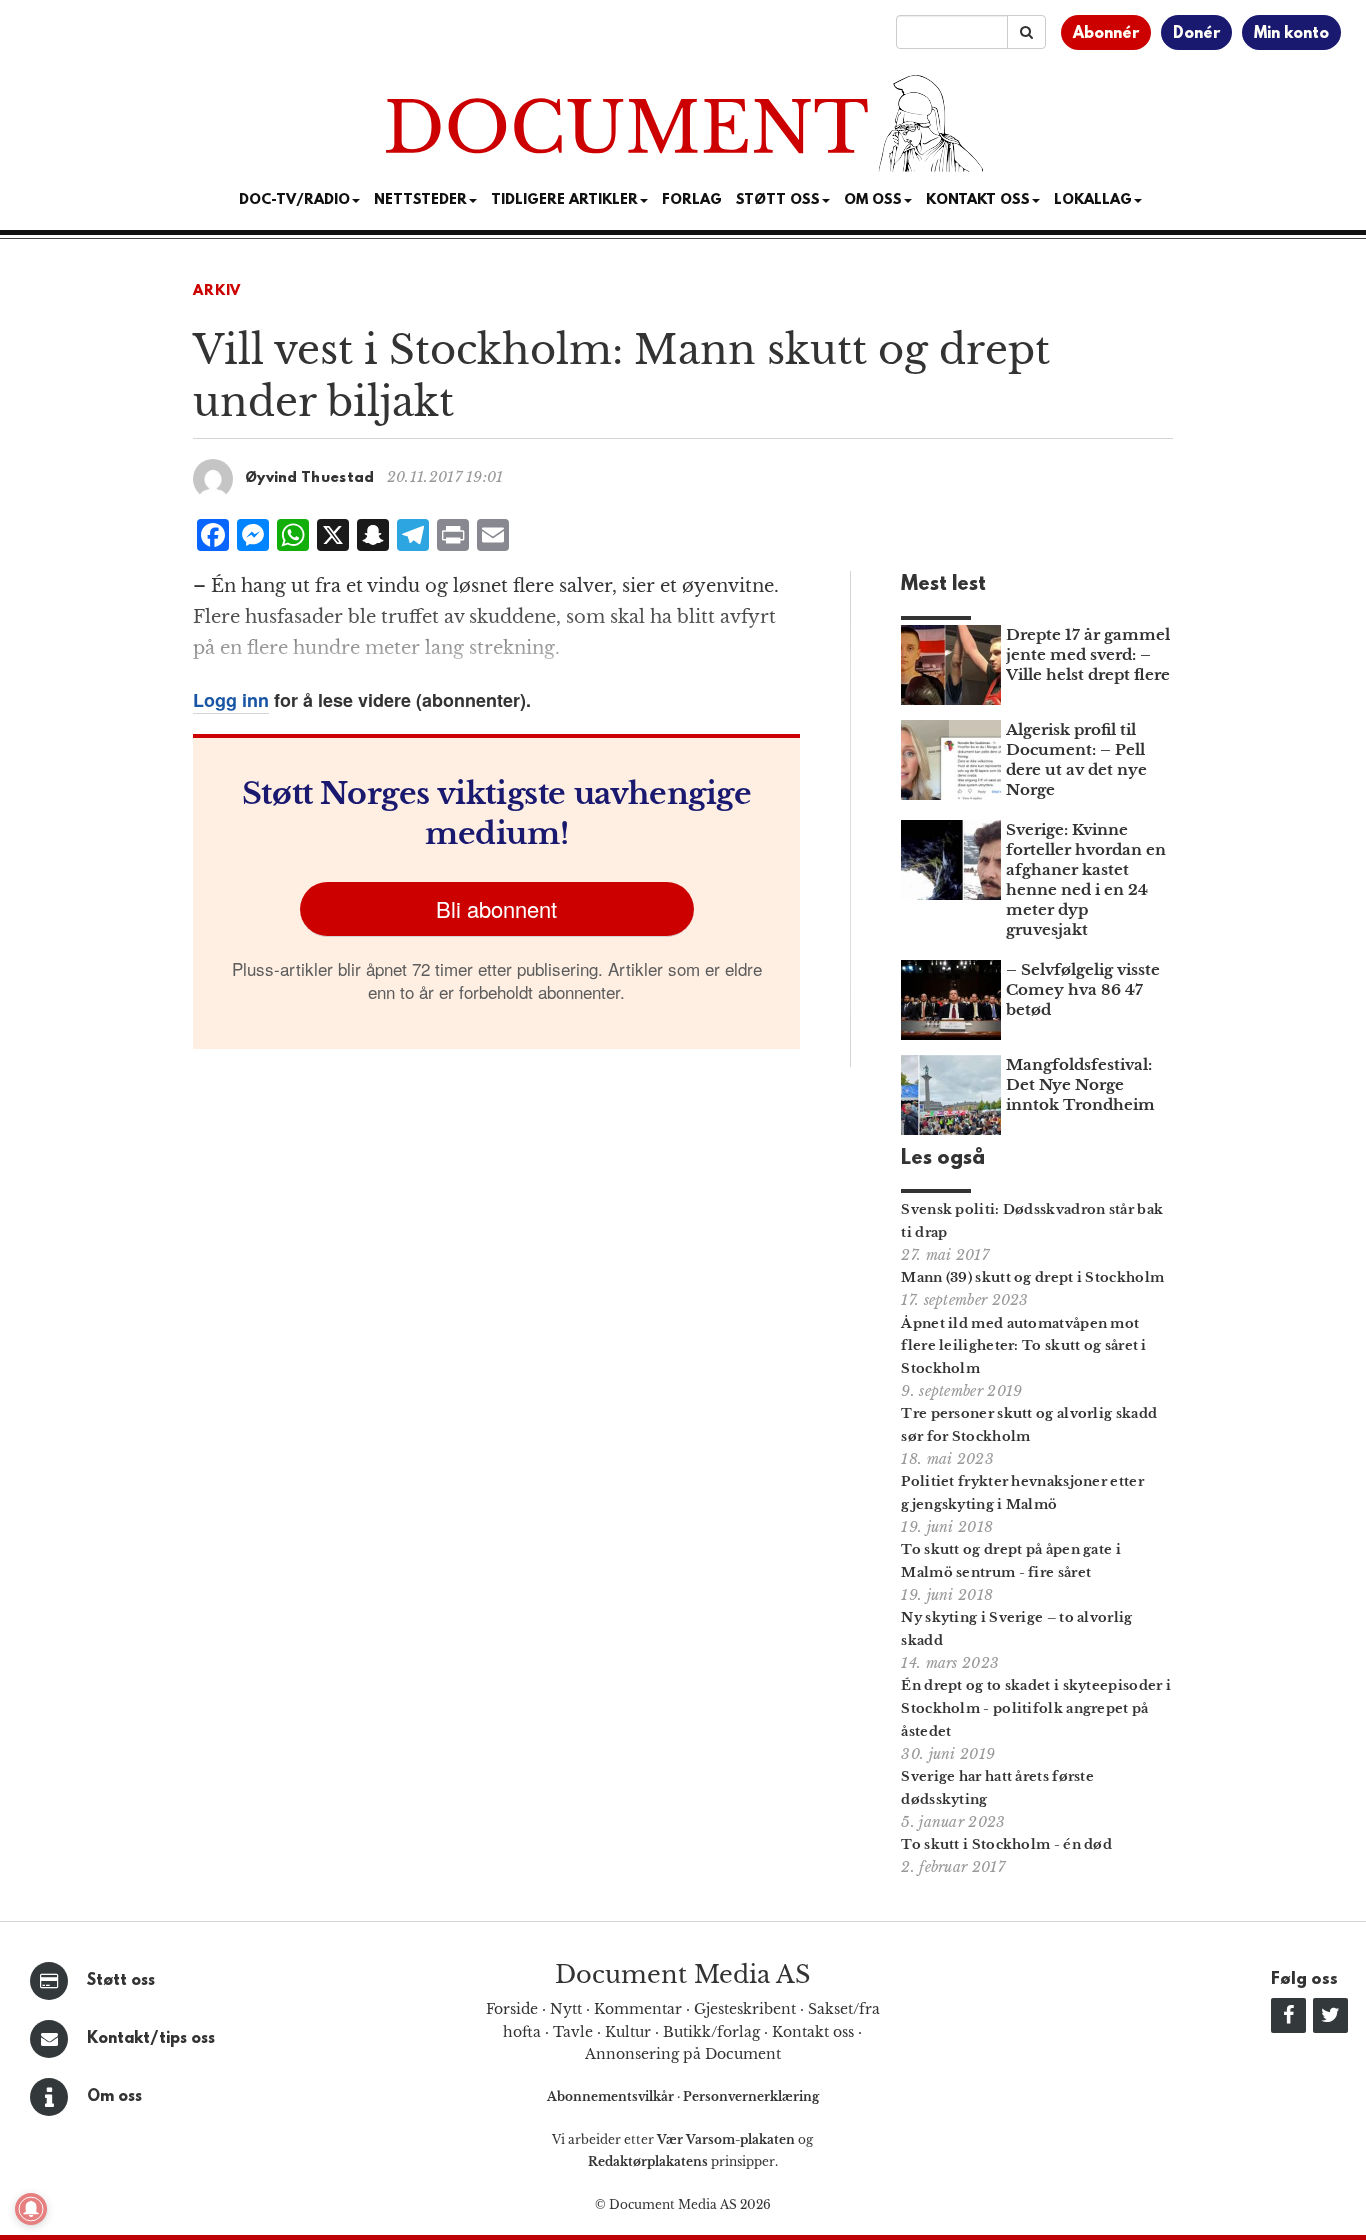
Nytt (566, 2009)
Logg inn (231, 700)
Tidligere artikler (564, 200)
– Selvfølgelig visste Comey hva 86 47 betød (1083, 989)
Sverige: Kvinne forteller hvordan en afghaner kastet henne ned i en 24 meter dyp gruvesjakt (1086, 879)
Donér (1196, 34)
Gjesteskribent (745, 2009)
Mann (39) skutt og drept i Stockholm (1032, 1277)
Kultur (628, 2032)
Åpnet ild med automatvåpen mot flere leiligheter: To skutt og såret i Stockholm (1023, 1346)
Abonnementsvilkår (612, 2096)
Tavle (573, 2032)
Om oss (114, 2097)
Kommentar (638, 2009)
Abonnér (1106, 34)
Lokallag (1093, 200)
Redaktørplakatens (648, 2161)
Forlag (692, 200)
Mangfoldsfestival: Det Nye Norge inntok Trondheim (1080, 1084)
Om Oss (873, 200)
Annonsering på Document (683, 2054)
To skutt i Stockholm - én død (1006, 1844)
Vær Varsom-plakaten (726, 2139)
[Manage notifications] (31, 2209)
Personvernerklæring (751, 2096)
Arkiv (217, 291)
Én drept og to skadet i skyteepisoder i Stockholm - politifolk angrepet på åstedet (1036, 1708)
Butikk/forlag (711, 2032)
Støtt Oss (778, 200)
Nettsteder (420, 200)
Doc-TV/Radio (294, 200)
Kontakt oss (978, 200)
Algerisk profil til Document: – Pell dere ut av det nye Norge (1076, 759)
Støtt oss (121, 1981)
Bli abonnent (496, 908)
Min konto (1291, 34)
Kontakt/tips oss (151, 2039)
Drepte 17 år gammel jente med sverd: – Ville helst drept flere (1088, 654)
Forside (512, 2009)
